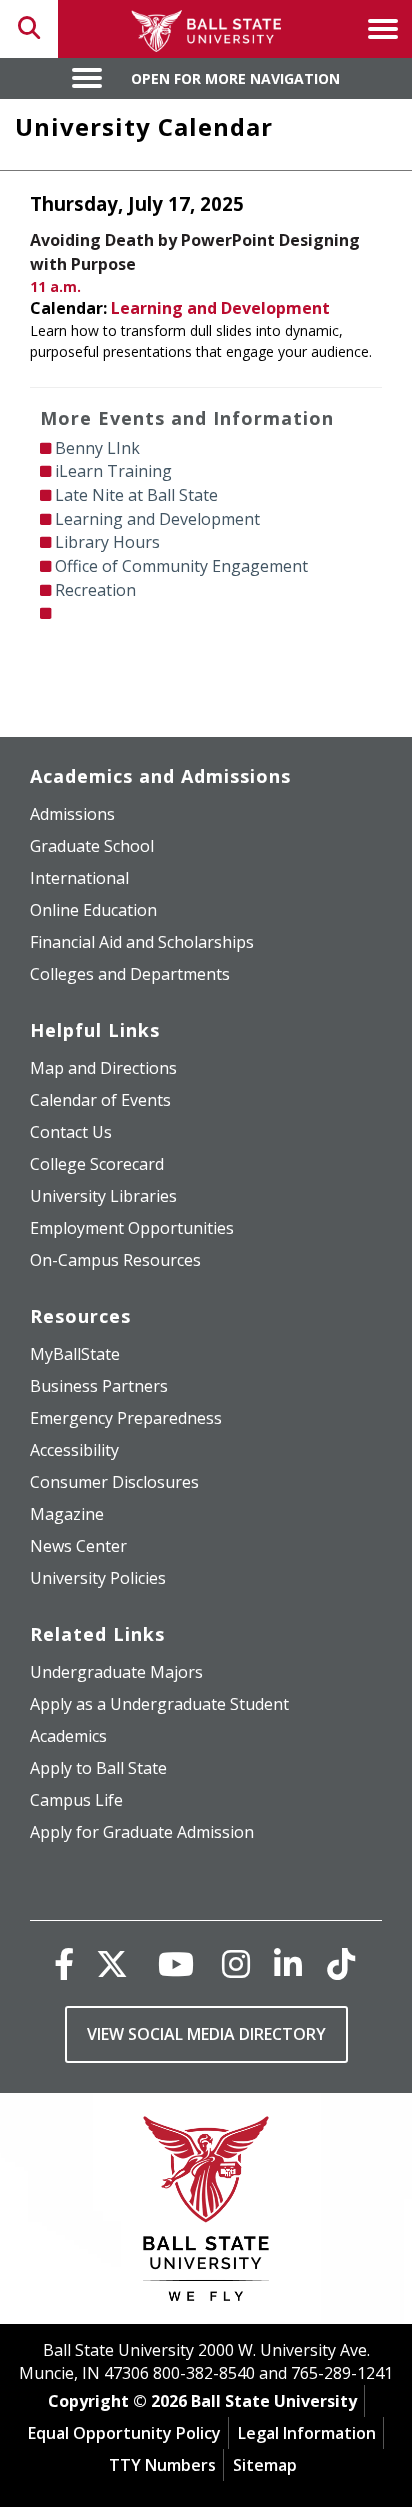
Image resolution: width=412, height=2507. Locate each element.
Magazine (67, 1514)
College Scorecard (97, 1164)
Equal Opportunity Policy (124, 2433)
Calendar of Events (100, 1100)
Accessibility (74, 1450)
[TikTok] (341, 1963)
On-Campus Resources (115, 1260)
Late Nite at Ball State (136, 495)
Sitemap (265, 2465)
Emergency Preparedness (126, 1418)
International (79, 878)
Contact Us (71, 1132)
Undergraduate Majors (116, 1672)
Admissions (72, 814)
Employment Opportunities (132, 1228)
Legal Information (307, 2433)
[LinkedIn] (288, 1963)
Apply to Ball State (98, 1768)
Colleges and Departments (130, 974)
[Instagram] (236, 1963)
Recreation (95, 590)
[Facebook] (64, 1963)
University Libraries (103, 1196)
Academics (68, 1736)
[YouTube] (176, 1963)
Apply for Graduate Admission (142, 1832)
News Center (78, 1546)
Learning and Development (220, 308)
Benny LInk (97, 448)
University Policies (98, 1578)
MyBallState (75, 1354)
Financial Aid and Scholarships (142, 942)
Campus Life (76, 1800)
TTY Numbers (162, 2465)
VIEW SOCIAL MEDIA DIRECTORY (206, 2034)
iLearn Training (113, 471)
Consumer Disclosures (114, 1482)
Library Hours (107, 542)
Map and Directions (103, 1068)
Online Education (93, 910)
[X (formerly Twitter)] (112, 1963)
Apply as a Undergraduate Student (159, 1704)
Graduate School (92, 846)
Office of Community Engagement (181, 566)
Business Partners (99, 1386)
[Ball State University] (206, 2213)
